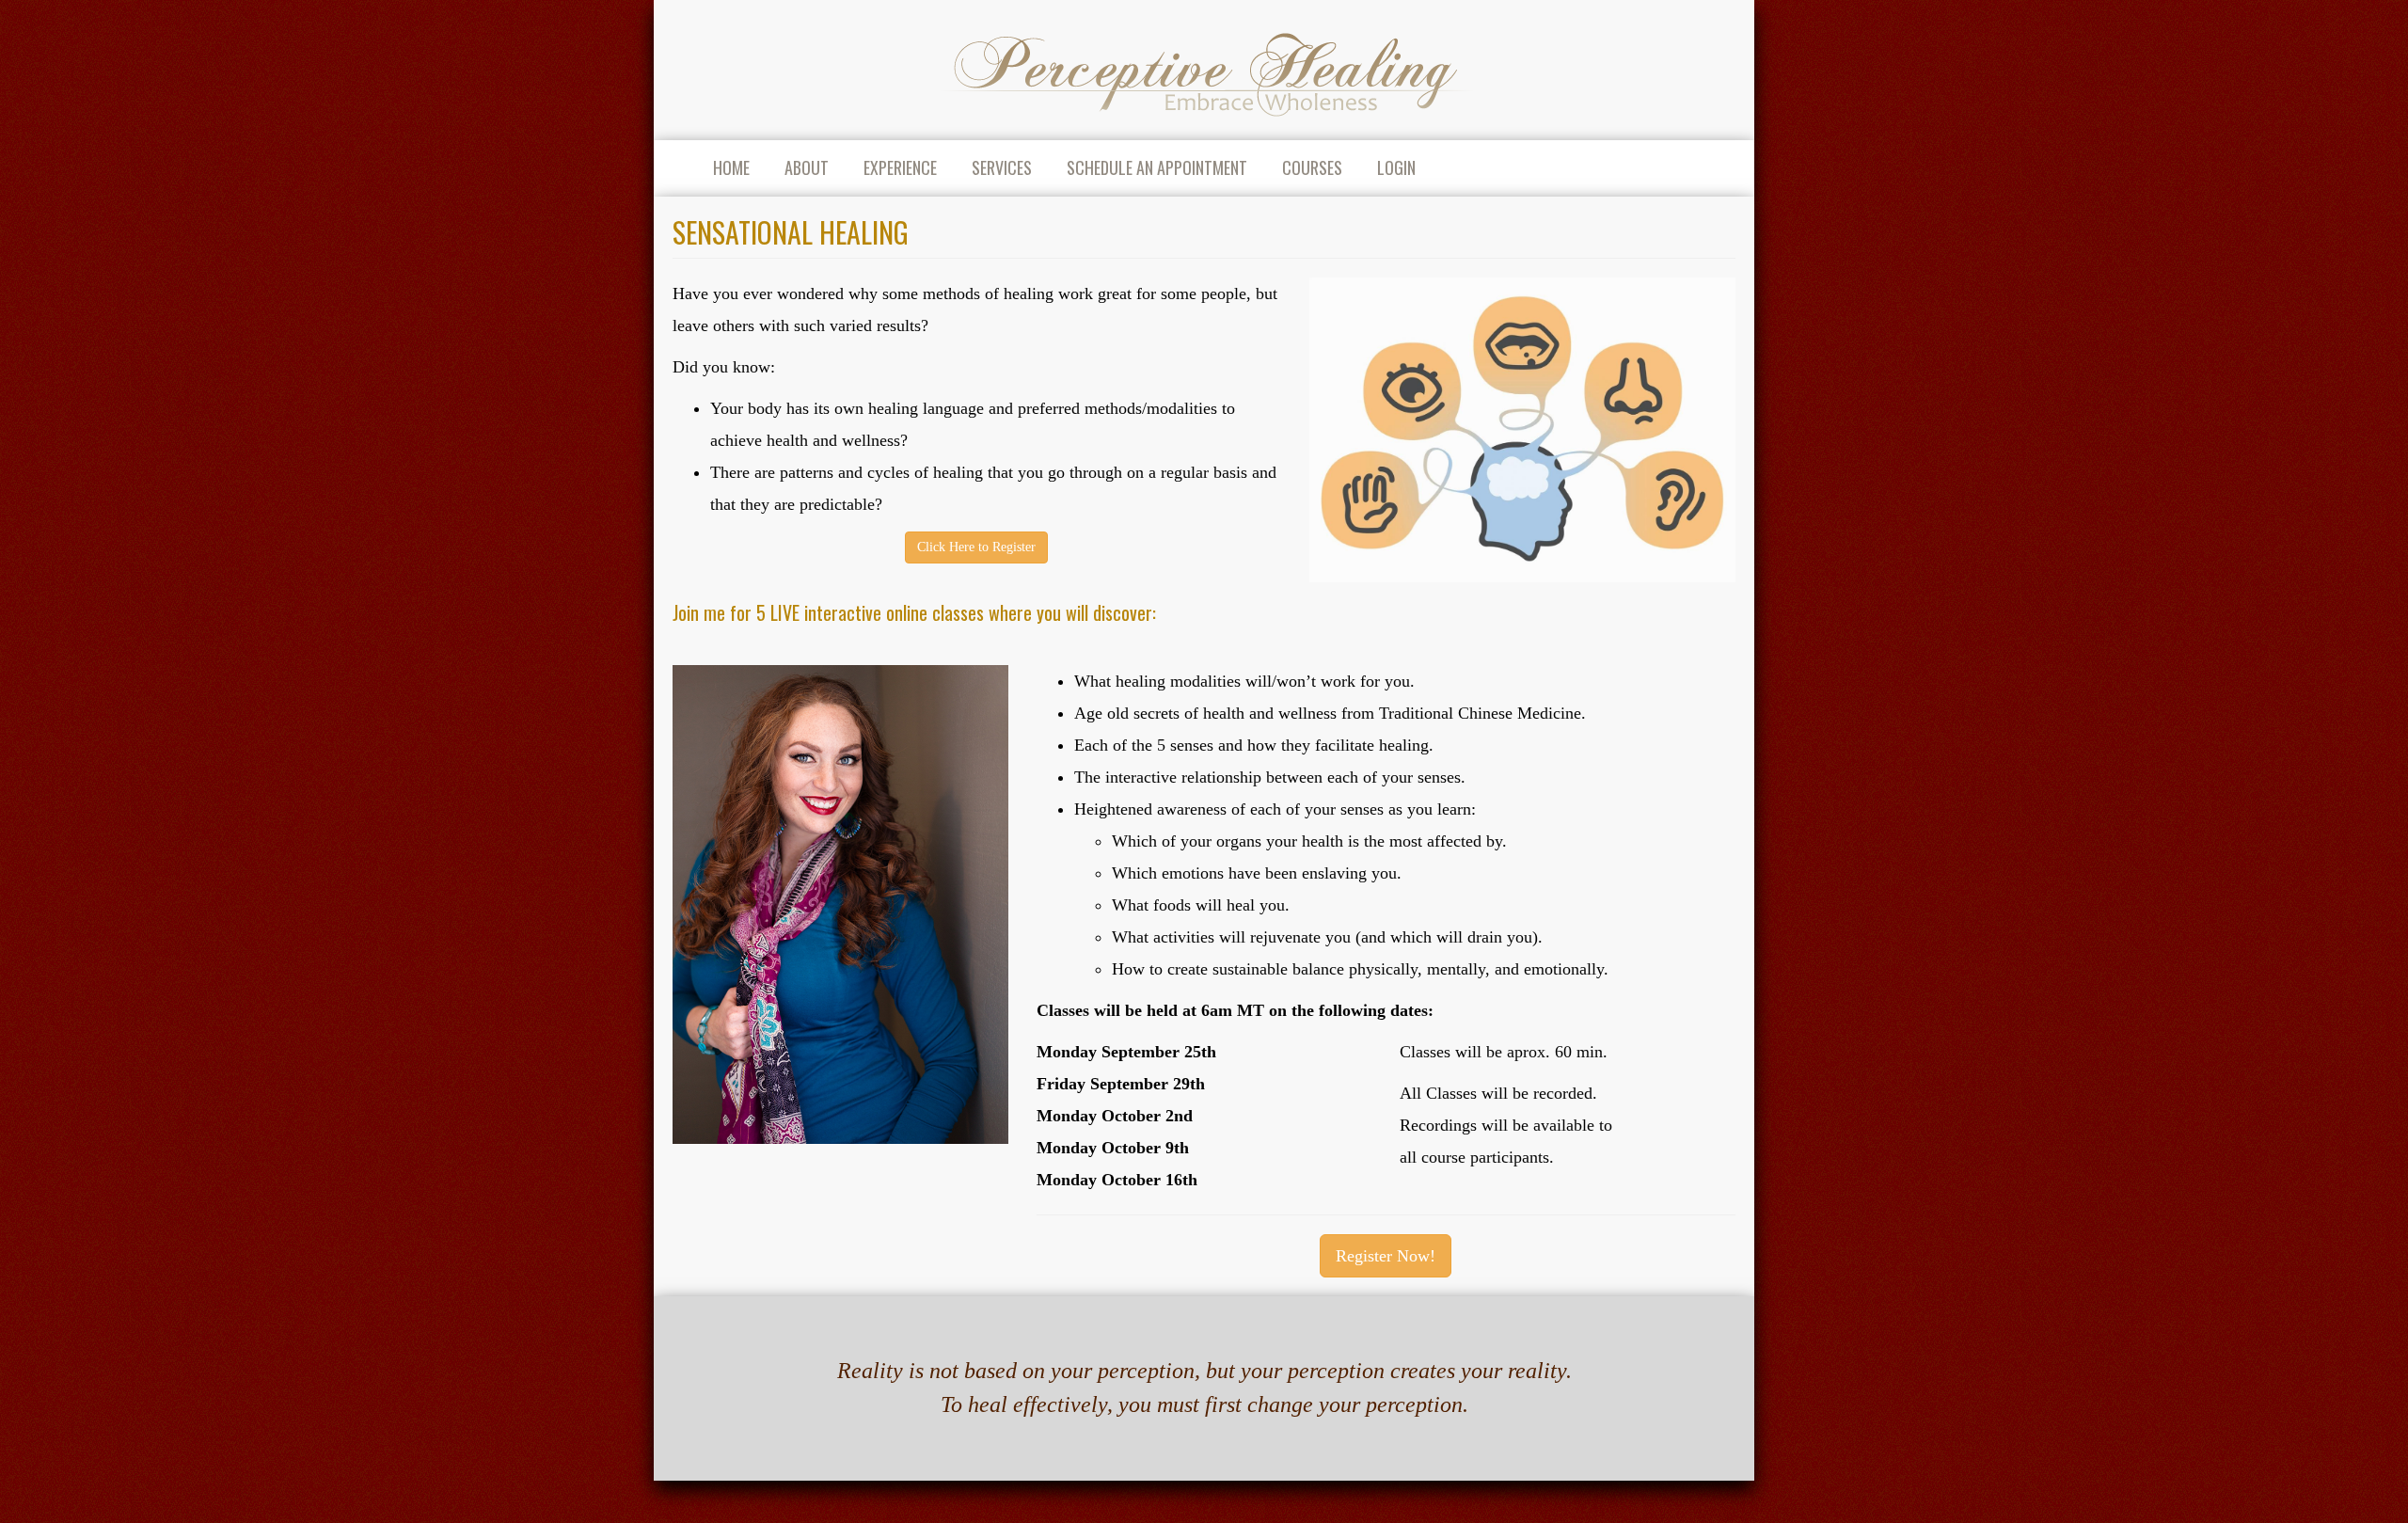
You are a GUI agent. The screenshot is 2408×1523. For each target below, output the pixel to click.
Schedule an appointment (1157, 167)
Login (1396, 167)
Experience (900, 167)
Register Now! (1386, 1256)
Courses (1312, 167)
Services (1002, 167)
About (807, 167)
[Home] (1204, 70)
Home (731, 167)
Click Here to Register (976, 547)
